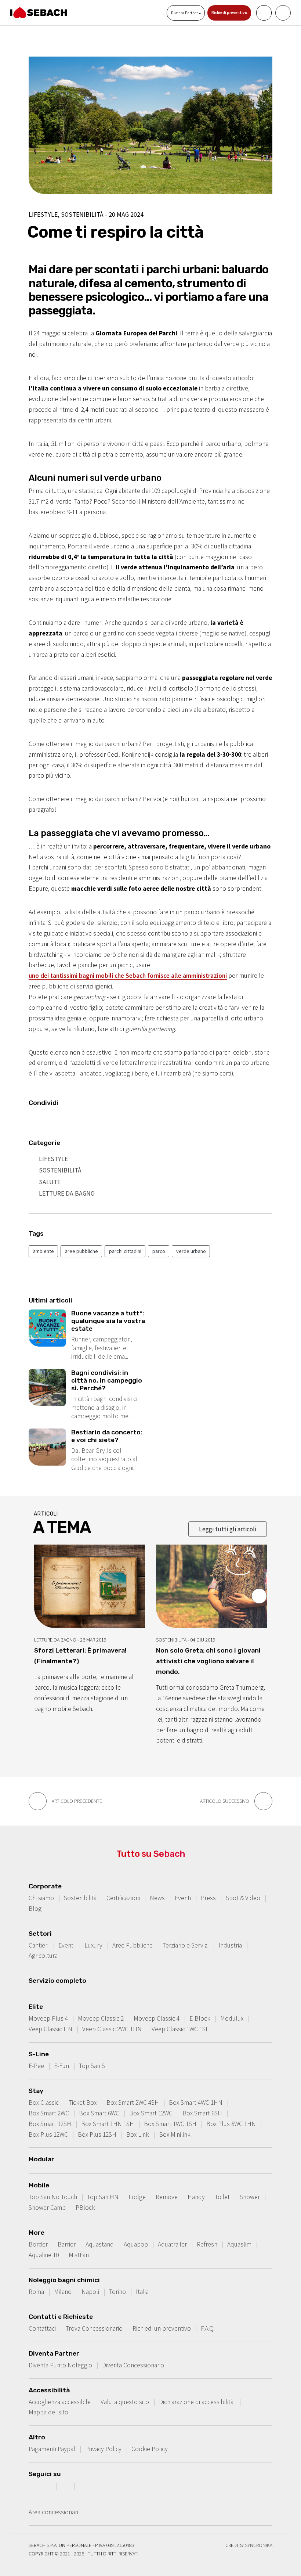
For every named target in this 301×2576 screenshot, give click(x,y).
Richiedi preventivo (229, 12)
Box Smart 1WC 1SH (170, 2124)
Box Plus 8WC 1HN (231, 2124)
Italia (142, 2292)
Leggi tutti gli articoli (228, 1529)
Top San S (92, 2066)
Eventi (183, 1898)
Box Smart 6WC (99, 2113)
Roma (36, 2292)
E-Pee (36, 2066)
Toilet (222, 2197)
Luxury (93, 1945)
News (157, 1898)
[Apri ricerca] (264, 13)
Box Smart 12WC (151, 2113)
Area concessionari (53, 2512)
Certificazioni (123, 1898)
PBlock (85, 2208)
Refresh (207, 2244)
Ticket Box (83, 2103)
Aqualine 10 (44, 2255)
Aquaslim (239, 2244)
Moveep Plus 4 (48, 2018)
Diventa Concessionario (133, 2365)
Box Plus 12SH (97, 2134)
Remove (167, 2197)
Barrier (67, 2244)
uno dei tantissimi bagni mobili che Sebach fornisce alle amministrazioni (128, 976)
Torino (117, 2292)
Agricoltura (43, 1956)
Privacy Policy (103, 2449)
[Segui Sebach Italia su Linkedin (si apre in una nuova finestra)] (84, 2486)
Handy (196, 2197)
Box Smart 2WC (49, 2113)
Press (208, 1898)
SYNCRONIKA (259, 2545)
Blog (35, 1909)
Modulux (232, 2018)
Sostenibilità (60, 1170)
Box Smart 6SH (202, 2113)
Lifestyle (53, 1159)
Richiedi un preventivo (162, 2328)
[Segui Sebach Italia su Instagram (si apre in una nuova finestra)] (49, 2486)
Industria (230, 1945)
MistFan (79, 2255)
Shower (250, 2197)
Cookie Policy (150, 2449)
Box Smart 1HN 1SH (108, 2124)
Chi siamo (41, 1898)
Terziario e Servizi (186, 1945)
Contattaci (42, 2328)
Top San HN (103, 2197)
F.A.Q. (208, 2328)
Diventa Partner (185, 13)
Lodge (137, 2197)
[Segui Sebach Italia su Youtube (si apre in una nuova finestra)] (66, 2486)
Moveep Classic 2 (101, 2018)
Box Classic (44, 2103)
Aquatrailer (172, 2244)
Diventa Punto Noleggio (60, 2365)
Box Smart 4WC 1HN (196, 2103)
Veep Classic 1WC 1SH (181, 2029)
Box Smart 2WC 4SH (133, 2103)
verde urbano (191, 1251)
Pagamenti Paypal (52, 2449)
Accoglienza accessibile (60, 2402)
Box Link (138, 2134)
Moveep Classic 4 (157, 2018)
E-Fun (61, 2066)
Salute (50, 1182)
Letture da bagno (67, 1193)
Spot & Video (243, 1898)
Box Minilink (175, 2134)
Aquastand (100, 2244)
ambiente (43, 1251)
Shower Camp (47, 2208)
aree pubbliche (81, 1251)
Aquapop (136, 2244)
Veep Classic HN (50, 2029)
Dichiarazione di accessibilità (197, 2402)
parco (159, 1251)
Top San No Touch (53, 2197)
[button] (259, 1596)
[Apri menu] (283, 13)
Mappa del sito (48, 2412)
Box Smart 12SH (50, 2124)
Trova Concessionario (94, 2328)
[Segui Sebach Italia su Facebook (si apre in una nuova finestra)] (31, 2486)
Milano (63, 2292)
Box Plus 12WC (48, 2134)
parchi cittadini (125, 1251)
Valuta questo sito (125, 2402)
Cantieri (39, 1945)
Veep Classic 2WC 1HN (112, 2029)
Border (38, 2244)
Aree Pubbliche (133, 1945)
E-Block (200, 2018)
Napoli (90, 2292)
